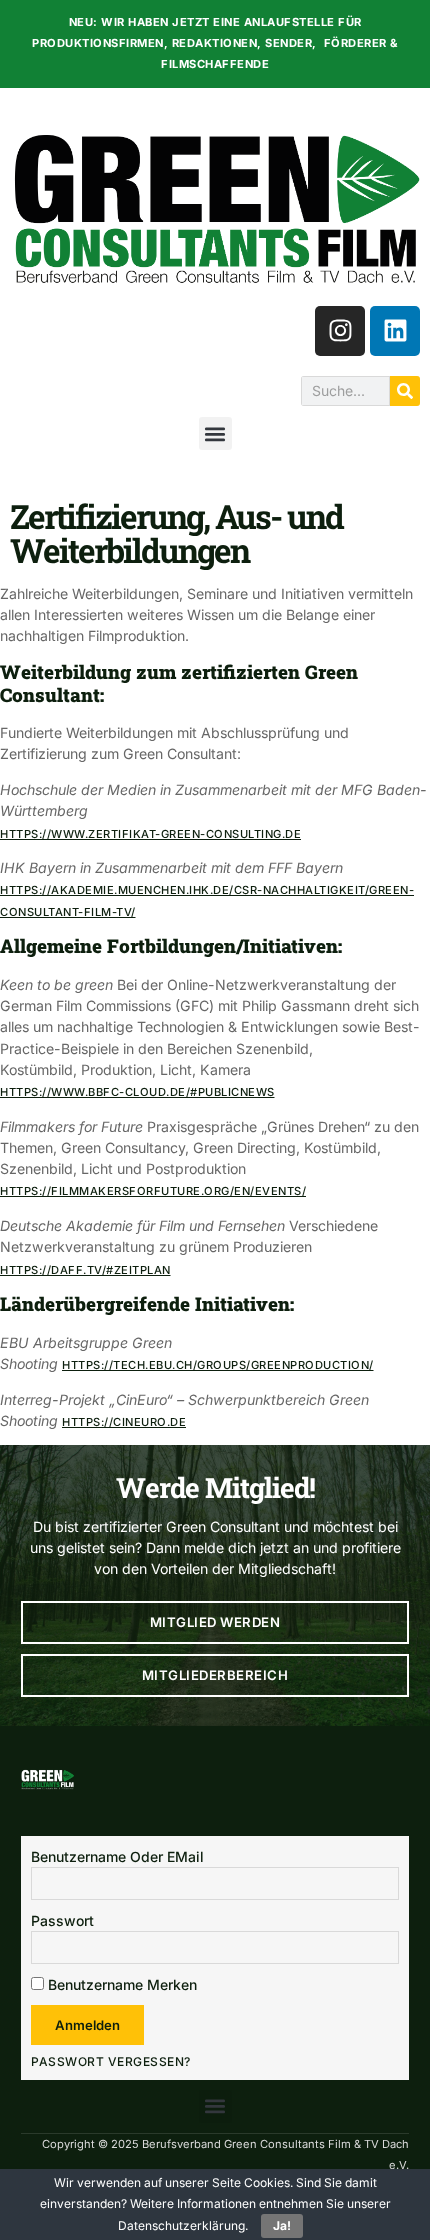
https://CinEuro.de (124, 1422)
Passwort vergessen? (111, 2062)
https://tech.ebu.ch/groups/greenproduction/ (218, 1365)
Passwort (62, 1920)
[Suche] (405, 391)
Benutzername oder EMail (117, 1856)
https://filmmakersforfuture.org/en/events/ (153, 1191)
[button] (215, 433)
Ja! (282, 2225)
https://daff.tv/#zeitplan (85, 1270)
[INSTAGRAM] (340, 331)
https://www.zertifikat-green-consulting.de (150, 834)
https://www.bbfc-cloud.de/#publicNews (137, 1092)
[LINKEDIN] (395, 331)
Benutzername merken (120, 1984)
